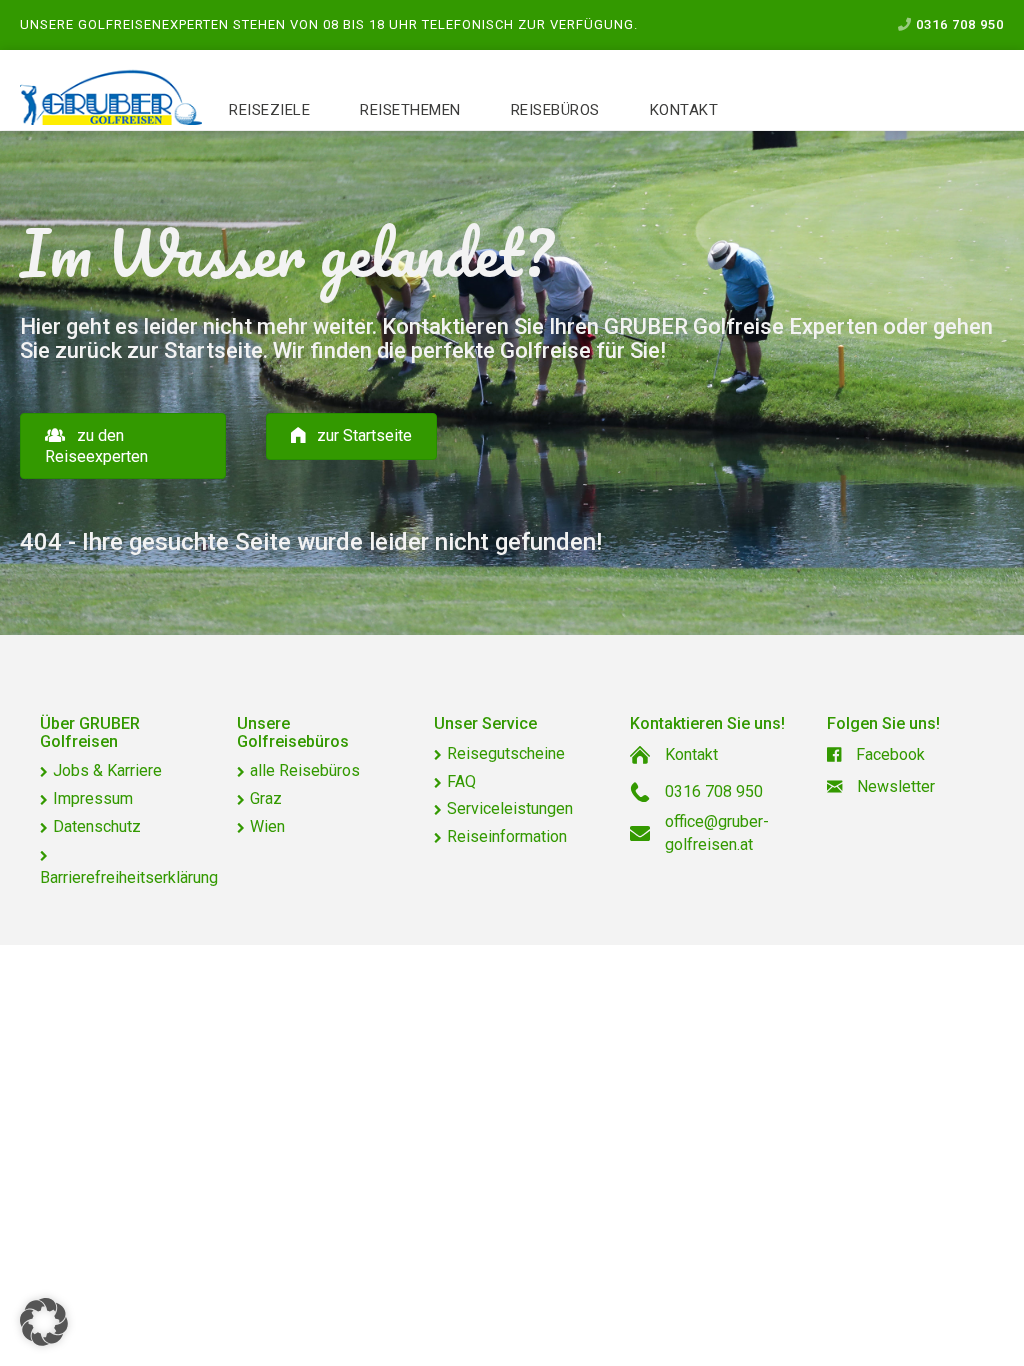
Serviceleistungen (510, 808)
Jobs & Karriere (107, 770)
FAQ (461, 781)
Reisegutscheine (506, 753)
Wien (267, 826)
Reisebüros (555, 110)
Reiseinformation (507, 836)
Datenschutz (97, 826)
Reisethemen (410, 110)
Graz (266, 798)
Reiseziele (269, 110)
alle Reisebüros (305, 770)
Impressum (93, 798)
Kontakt (684, 110)
